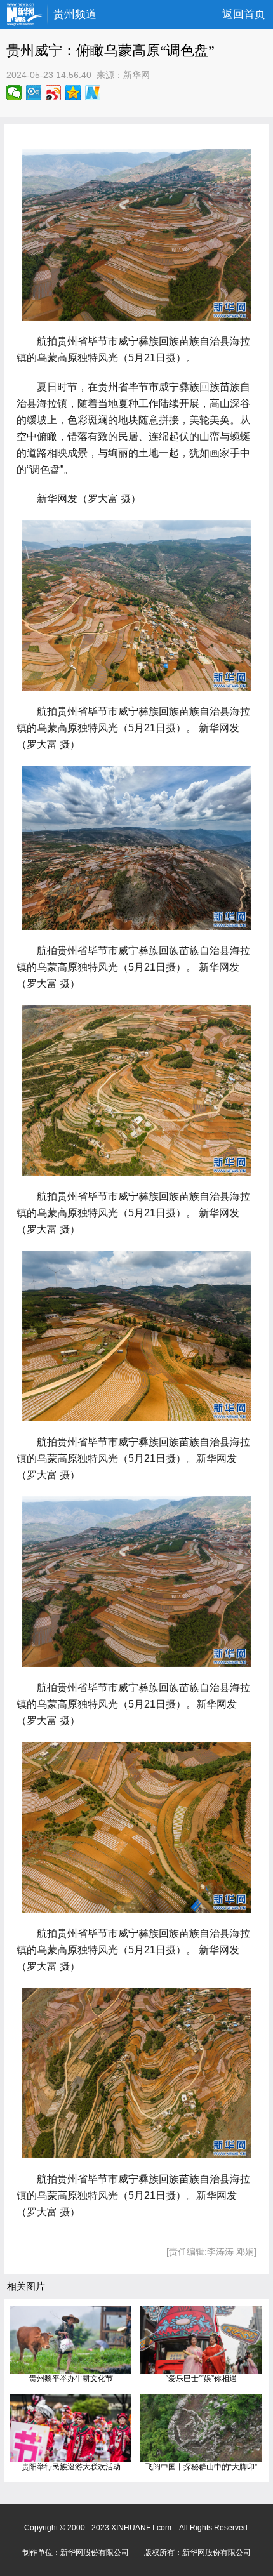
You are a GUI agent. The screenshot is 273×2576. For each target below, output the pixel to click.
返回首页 (244, 14)
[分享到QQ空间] (73, 93)
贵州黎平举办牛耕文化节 (71, 2379)
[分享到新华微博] (93, 93)
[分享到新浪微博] (54, 93)
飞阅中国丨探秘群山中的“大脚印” (201, 2467)
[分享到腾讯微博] (34, 93)
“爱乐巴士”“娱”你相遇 (201, 2379)
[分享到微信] (14, 93)
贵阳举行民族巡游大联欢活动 (71, 2467)
